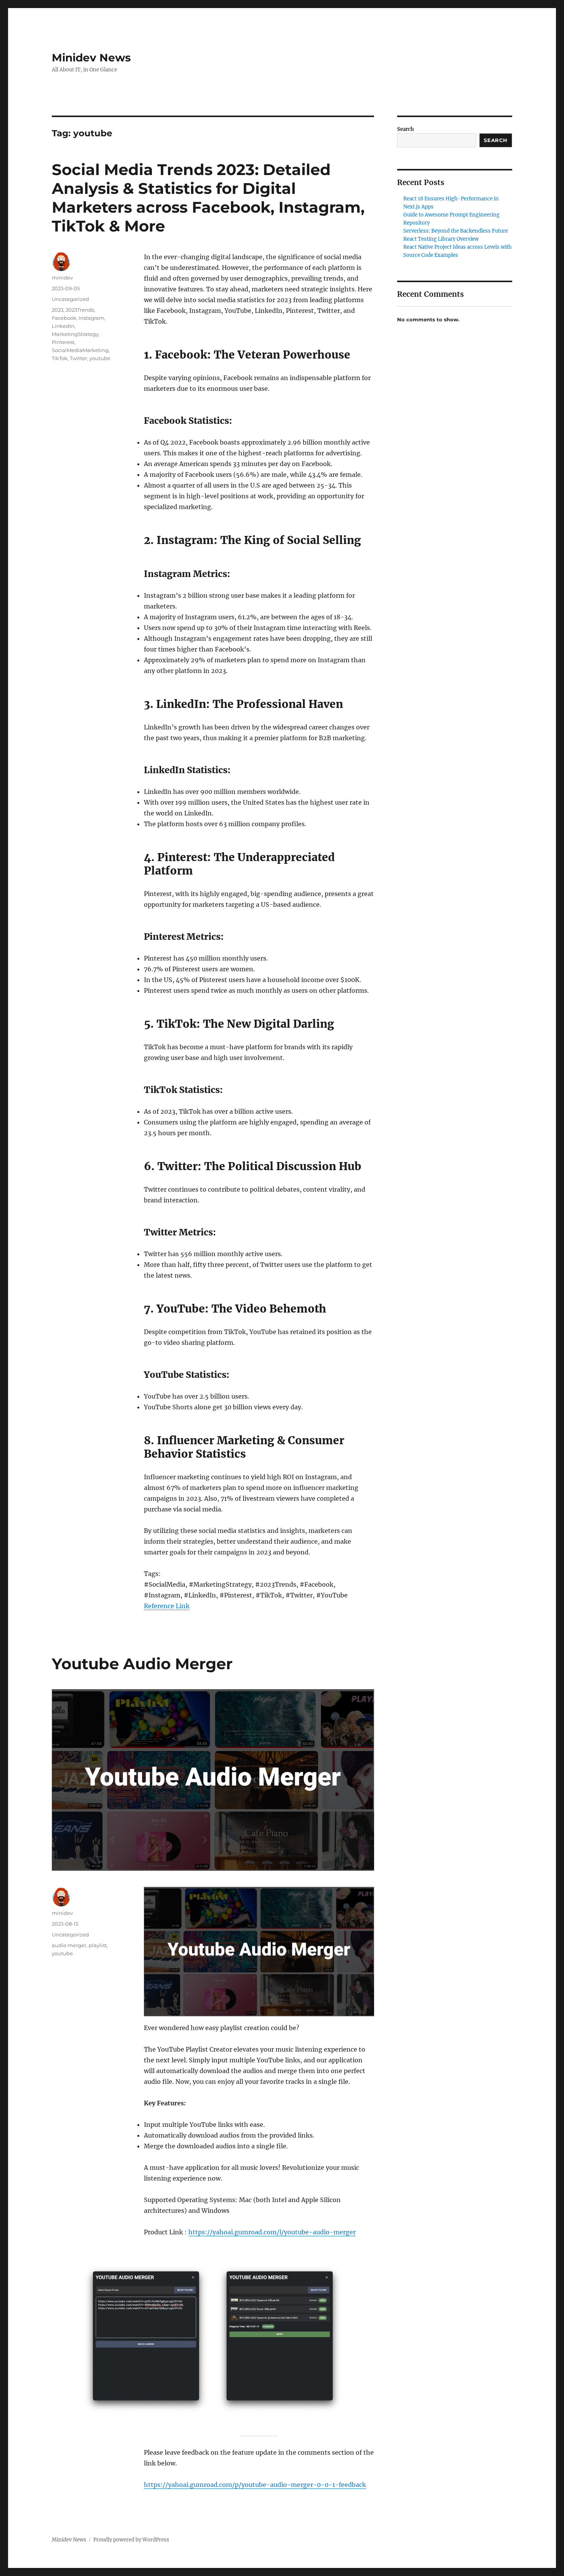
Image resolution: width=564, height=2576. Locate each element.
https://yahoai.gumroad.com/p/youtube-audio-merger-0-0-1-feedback (255, 2485)
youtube (100, 358)
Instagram (92, 318)
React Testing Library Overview (441, 239)
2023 (58, 310)
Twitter (78, 358)
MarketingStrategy (75, 334)
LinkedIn (63, 326)
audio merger (69, 1945)
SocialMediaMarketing (80, 350)
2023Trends (80, 310)
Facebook (64, 318)
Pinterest (63, 342)
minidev (62, 278)
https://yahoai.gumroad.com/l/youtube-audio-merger (272, 2232)
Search (406, 129)
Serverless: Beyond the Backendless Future (456, 231)
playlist (98, 1945)
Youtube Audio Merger (142, 1664)
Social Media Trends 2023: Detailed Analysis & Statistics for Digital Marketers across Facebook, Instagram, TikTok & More (208, 198)
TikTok (60, 358)
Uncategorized (70, 299)
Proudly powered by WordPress (131, 2540)
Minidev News (91, 58)
